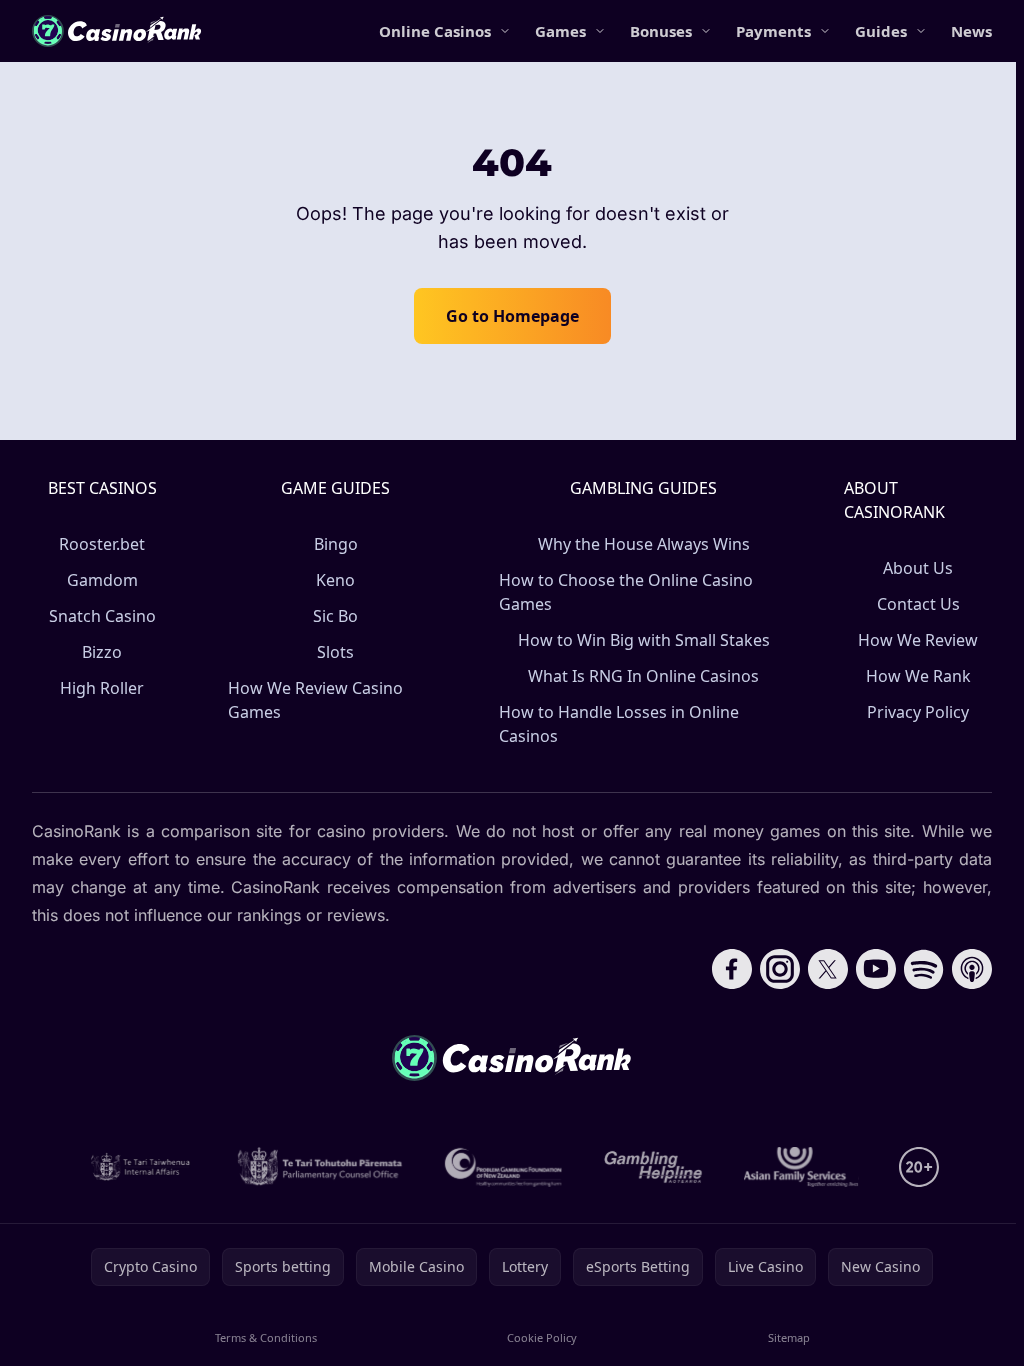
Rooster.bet (102, 544)
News (971, 31)
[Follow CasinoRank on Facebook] (732, 969)
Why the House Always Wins (644, 544)
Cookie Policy (542, 1337)
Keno (335, 580)
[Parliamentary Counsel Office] (320, 1167)
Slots (335, 652)
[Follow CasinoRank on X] (828, 969)
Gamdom (102, 580)
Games (560, 31)
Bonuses (661, 31)
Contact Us (918, 604)
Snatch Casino (102, 616)
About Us (918, 568)
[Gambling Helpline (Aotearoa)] (653, 1167)
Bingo (336, 544)
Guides (881, 31)
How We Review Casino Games (315, 700)
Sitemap (789, 1337)
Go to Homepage (512, 316)
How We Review (918, 640)
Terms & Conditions (266, 1337)
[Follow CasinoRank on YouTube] (876, 969)
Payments (773, 31)
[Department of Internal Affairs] (140, 1167)
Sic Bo (335, 616)
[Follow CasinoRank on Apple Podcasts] (972, 969)
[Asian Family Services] (801, 1167)
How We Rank (918, 676)
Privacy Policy (918, 712)
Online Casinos (435, 31)
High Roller (102, 688)
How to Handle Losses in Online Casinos (619, 724)
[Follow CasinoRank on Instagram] (780, 969)
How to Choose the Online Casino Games (626, 592)
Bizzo (102, 652)
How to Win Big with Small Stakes (644, 640)
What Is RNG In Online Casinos (643, 676)
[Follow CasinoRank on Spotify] (924, 969)
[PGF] (503, 1167)
